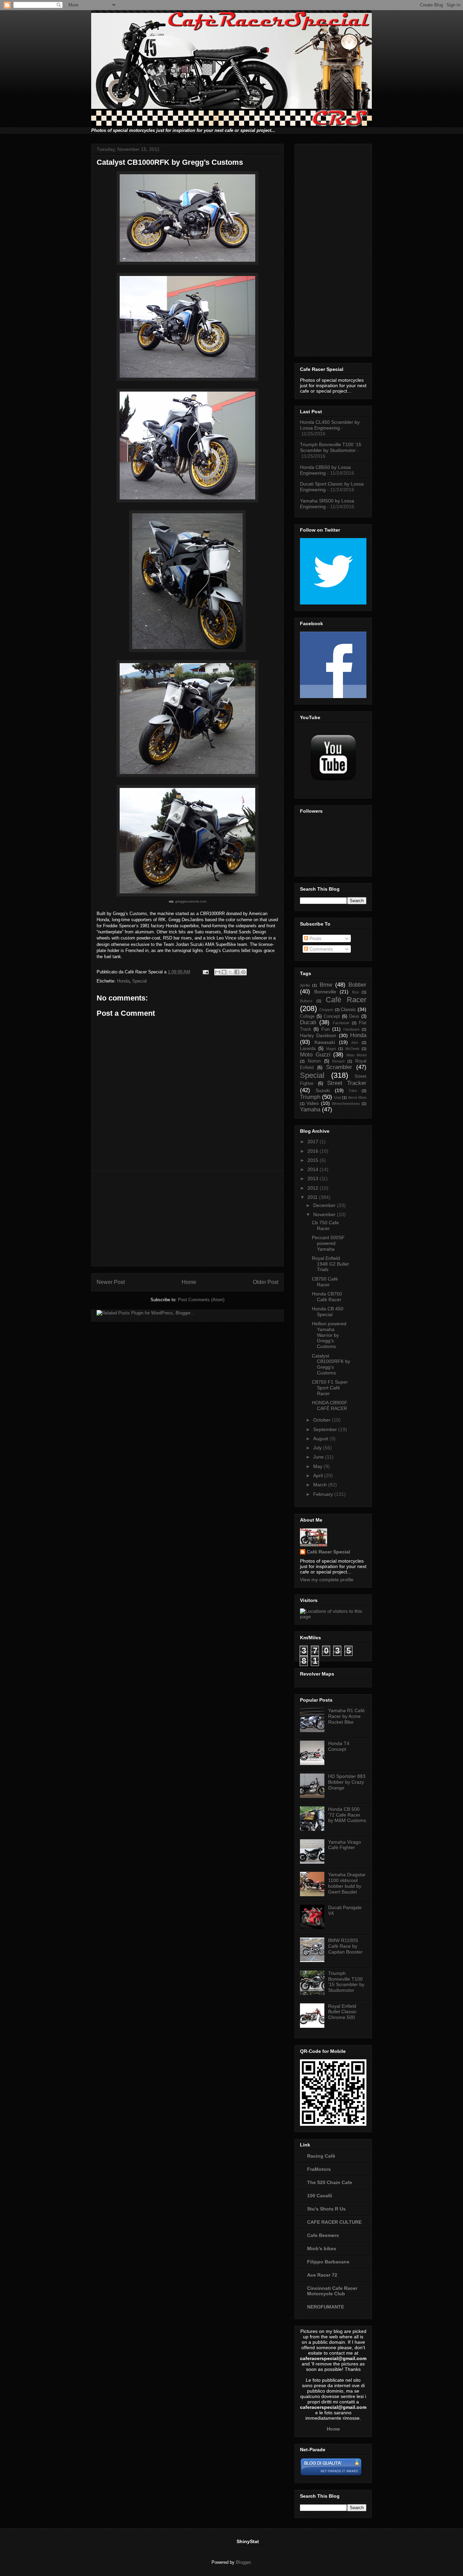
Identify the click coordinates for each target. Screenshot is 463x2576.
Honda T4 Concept (339, 1746)
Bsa (355, 992)
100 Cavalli (320, 2196)
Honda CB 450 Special (328, 1312)
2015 (314, 1160)
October (323, 1420)
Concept (332, 1016)
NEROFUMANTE (326, 2307)
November (325, 1214)
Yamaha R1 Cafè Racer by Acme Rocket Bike (346, 1716)
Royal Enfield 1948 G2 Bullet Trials (330, 1264)
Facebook (341, 1023)
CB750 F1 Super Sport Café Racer (330, 1388)
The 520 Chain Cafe (330, 2182)
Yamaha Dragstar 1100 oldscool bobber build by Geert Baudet (347, 1883)
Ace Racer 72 (322, 2275)
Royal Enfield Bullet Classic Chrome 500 (342, 2012)
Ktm (355, 1043)
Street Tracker (347, 1083)
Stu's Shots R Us (326, 2209)
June (319, 1457)
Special (139, 981)
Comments (320, 949)
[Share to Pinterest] (243, 972)
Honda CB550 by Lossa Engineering (325, 470)
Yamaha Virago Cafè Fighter (345, 1845)
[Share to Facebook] (237, 972)
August (321, 1439)
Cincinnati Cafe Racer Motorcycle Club (332, 2291)
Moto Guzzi (315, 1055)
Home (189, 1282)
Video (313, 1103)
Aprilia (305, 985)
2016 (314, 1151)
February (324, 1494)
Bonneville (325, 992)
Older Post (266, 1282)
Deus (354, 1016)
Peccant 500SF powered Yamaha (328, 1243)
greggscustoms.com (191, 901)
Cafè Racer (346, 1000)
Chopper (326, 1010)
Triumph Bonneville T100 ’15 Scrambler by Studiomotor (331, 447)
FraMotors (319, 2169)
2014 (314, 1169)
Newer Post (111, 1282)
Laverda (308, 1049)
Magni (331, 1049)
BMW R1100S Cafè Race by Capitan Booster (345, 1946)
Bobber (357, 985)
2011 (313, 1197)
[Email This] (218, 972)
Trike (353, 1091)
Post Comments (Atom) (201, 1300)
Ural (337, 1097)
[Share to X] (230, 972)
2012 (314, 1188)
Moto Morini (357, 1055)
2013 (314, 1178)
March (321, 1485)
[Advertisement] (187, 1218)
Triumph (310, 1097)
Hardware (351, 1029)
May (318, 1466)
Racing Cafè (321, 2156)
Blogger (243, 2562)
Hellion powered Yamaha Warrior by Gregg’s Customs (329, 1335)
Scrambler (339, 1067)
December (325, 1205)
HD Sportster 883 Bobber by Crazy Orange (347, 1782)
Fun (326, 1029)
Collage (307, 1016)
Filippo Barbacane (328, 2262)
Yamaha (310, 1109)
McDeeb (352, 1049)
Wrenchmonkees (346, 1104)
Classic (348, 1009)
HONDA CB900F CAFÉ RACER (330, 1405)
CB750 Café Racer (325, 1282)
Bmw (326, 985)
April (319, 1475)
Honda (123, 981)
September (326, 1429)
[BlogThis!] (224, 972)
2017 (314, 1142)
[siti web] (331, 2475)
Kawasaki (325, 1042)
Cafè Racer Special (328, 1552)
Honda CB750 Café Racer (327, 1297)
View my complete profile (327, 1580)
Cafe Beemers (323, 2235)
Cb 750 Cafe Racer (325, 1225)
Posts (315, 938)
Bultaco (306, 1001)
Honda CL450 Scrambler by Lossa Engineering (330, 425)
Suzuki (323, 1090)
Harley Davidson (318, 1035)
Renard (338, 1061)
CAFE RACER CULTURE (334, 2222)
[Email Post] (205, 972)
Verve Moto (357, 1097)
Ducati (308, 1022)
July (318, 1448)
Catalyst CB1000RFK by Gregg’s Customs (331, 1364)
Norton (314, 1061)
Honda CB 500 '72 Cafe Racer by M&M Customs (347, 1815)
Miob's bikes (322, 2248)
